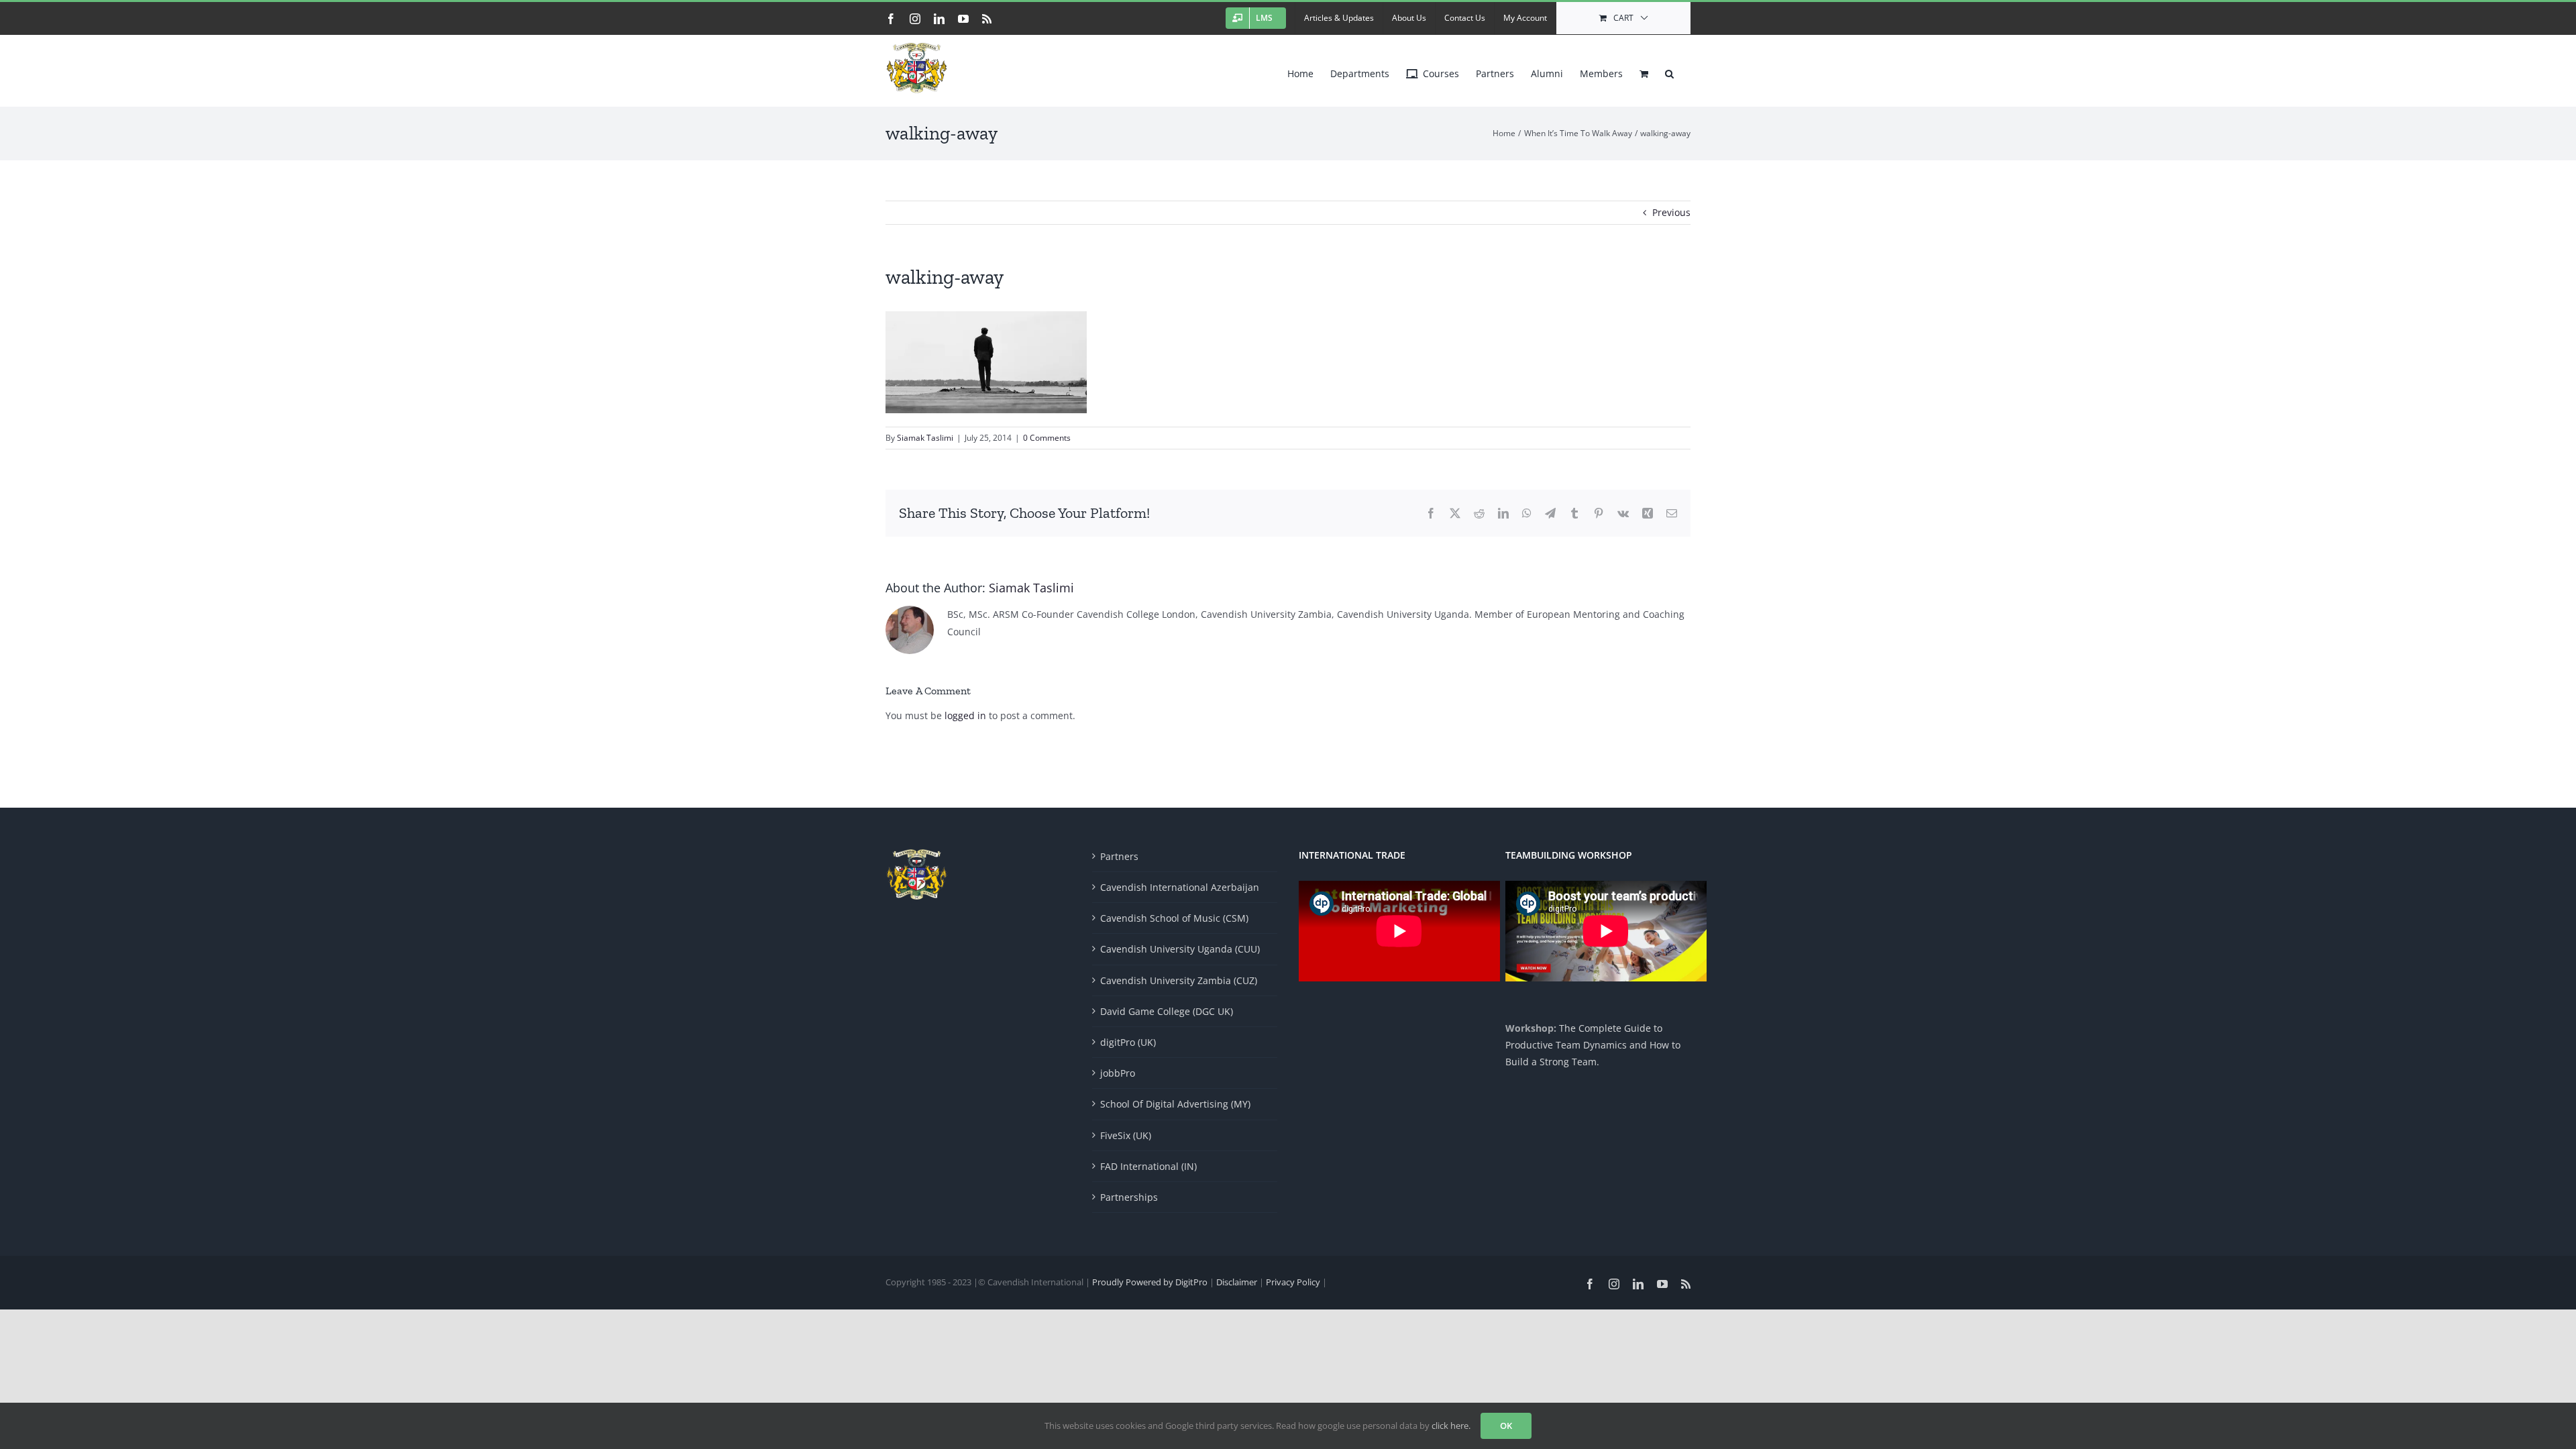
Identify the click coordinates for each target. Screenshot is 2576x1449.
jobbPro (1118, 1073)
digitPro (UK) (1128, 1042)
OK (1506, 1426)
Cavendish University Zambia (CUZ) (1179, 980)
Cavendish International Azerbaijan (1180, 887)
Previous (1671, 212)
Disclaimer (1238, 1282)
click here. (1451, 1426)
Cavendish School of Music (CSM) (1174, 918)
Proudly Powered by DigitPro (1150, 1282)
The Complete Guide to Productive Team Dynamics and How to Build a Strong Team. (1593, 1045)
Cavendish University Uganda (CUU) (1180, 949)
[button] (1669, 70)
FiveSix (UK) (1126, 1135)
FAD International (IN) (1148, 1166)
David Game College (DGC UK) (1167, 1011)
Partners (1119, 856)
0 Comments (1047, 438)
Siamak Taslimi (925, 438)
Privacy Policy (1294, 1282)
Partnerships (1129, 1197)
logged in (965, 715)
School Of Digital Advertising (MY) (1175, 1104)
